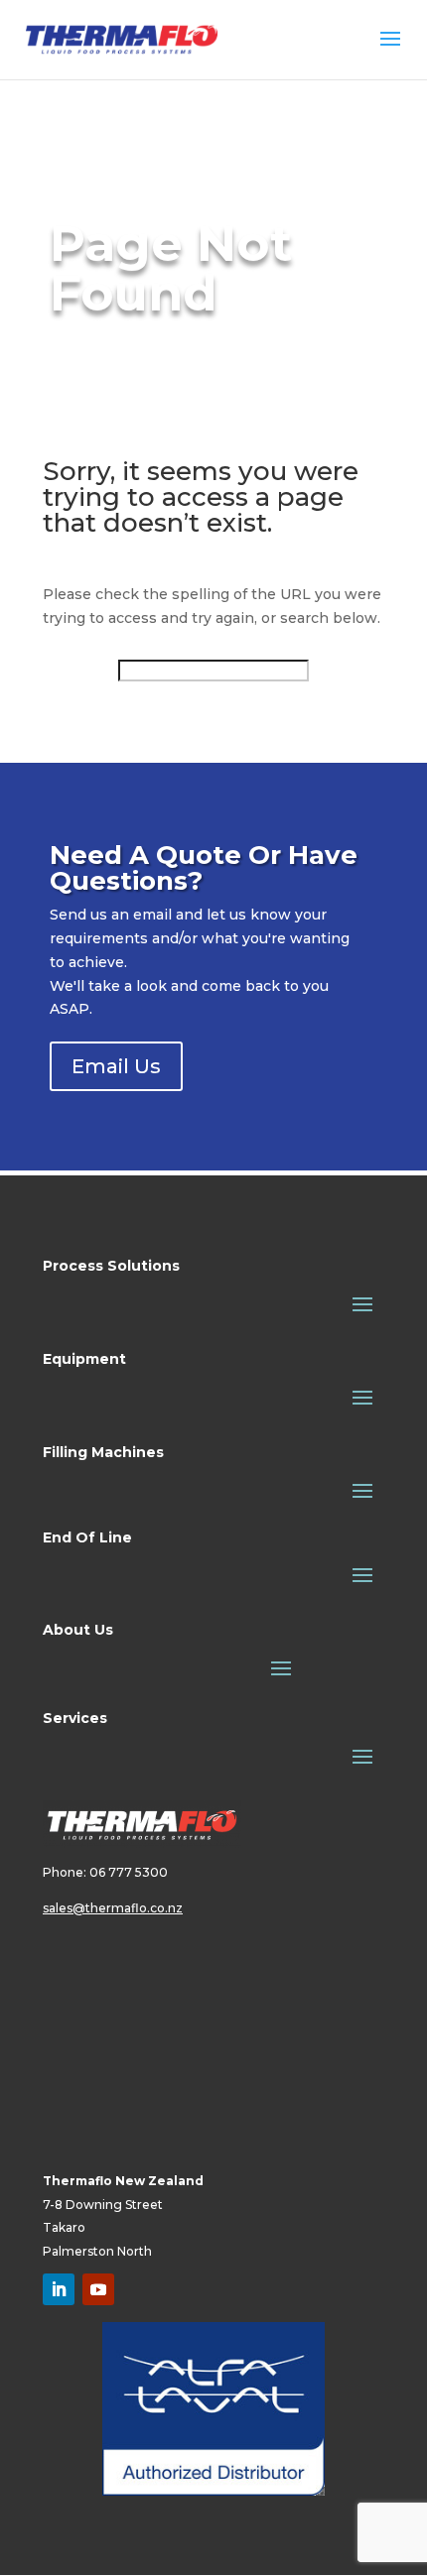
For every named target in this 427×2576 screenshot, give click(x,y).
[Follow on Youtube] (98, 2289)
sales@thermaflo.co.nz (113, 1908)
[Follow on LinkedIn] (59, 2289)
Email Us (116, 1066)
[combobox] (213, 671)
